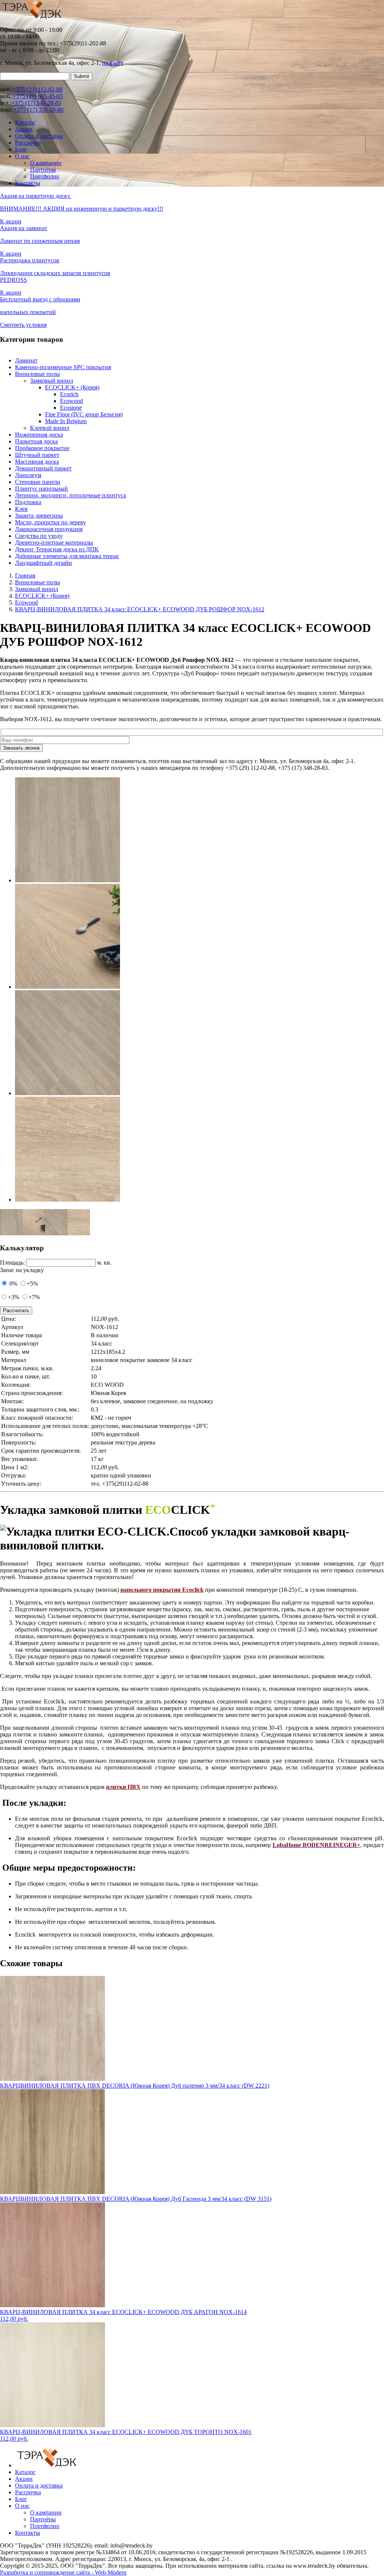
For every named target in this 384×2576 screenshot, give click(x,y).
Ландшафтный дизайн (43, 563)
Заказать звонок (21, 748)
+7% (34, 1297)
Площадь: (12, 1263)
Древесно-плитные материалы (54, 543)
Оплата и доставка (39, 136)
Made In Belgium (66, 421)
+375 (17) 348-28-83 (36, 103)
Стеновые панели (38, 482)
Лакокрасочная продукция (49, 529)
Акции (24, 129)
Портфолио (45, 176)
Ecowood (71, 401)
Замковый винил (52, 381)
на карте (113, 63)
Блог (21, 149)
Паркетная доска (36, 441)
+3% (13, 1297)
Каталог (25, 122)
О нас (22, 156)
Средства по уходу (39, 536)
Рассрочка (28, 143)
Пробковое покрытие (42, 448)
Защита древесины (39, 516)
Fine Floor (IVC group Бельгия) (84, 414)
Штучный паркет (37, 455)
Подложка (28, 502)
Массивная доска (37, 462)
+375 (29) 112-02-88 (37, 89)
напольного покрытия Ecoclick (162, 1590)
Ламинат (26, 360)
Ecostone (71, 408)
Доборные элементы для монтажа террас (67, 556)
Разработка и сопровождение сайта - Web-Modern (63, 2572)
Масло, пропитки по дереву (50, 522)
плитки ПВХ (123, 1787)
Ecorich (69, 394)
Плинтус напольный (41, 489)
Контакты (28, 183)
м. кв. (104, 1263)
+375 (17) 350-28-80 (38, 110)
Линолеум (28, 475)
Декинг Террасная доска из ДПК (57, 549)
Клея (21, 509)
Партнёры (43, 170)
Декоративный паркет (43, 468)
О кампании (46, 163)
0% (13, 1284)
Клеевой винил (50, 428)
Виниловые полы (37, 374)
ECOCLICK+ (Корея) (72, 387)
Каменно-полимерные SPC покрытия (63, 367)
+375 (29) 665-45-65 (38, 96)
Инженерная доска (39, 435)
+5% (32, 1284)
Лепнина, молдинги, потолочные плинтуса (70, 495)
